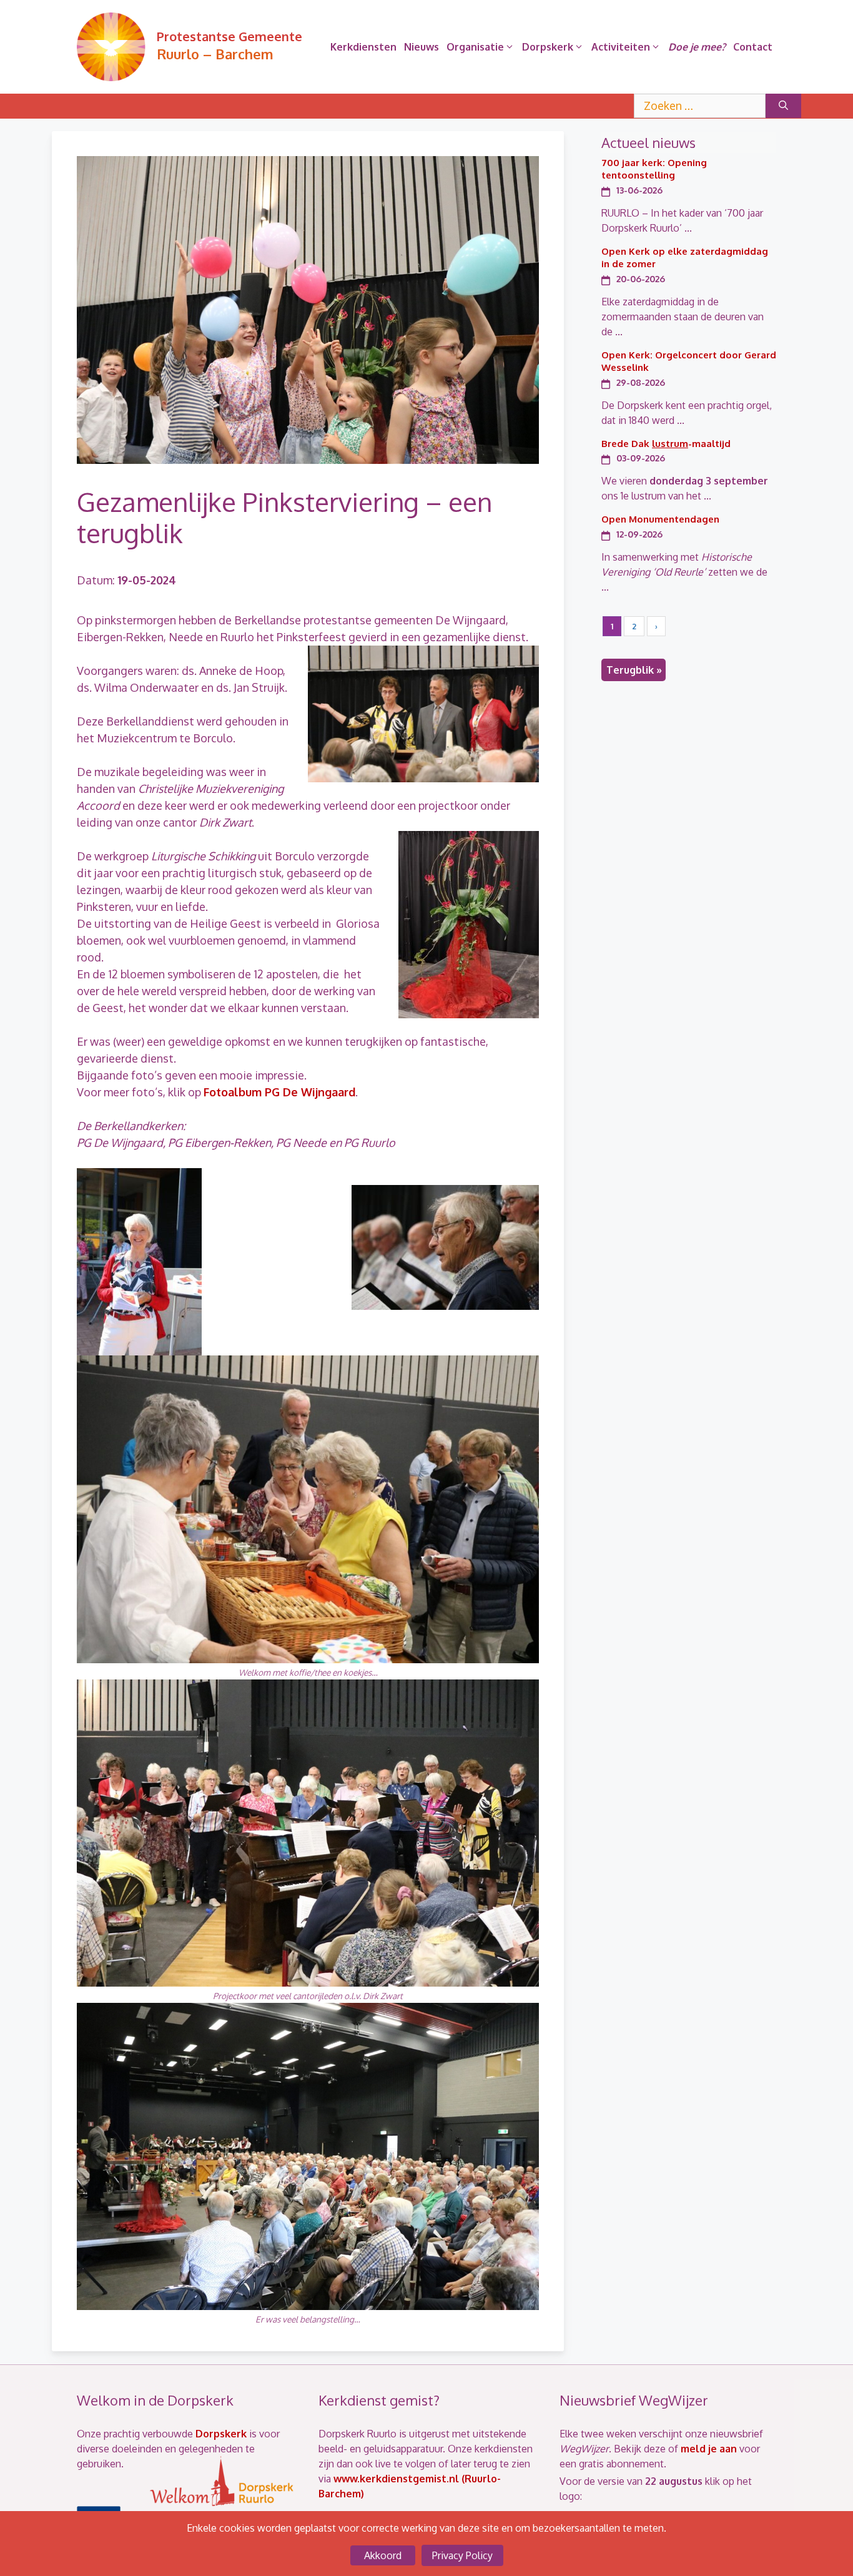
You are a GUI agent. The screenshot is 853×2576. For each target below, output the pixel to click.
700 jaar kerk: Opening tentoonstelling (654, 169)
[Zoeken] (783, 106)
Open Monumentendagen (660, 519)
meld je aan (709, 2449)
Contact (753, 47)
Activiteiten (621, 47)
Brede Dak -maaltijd (666, 444)
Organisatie (475, 47)
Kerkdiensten (363, 47)
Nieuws (422, 47)
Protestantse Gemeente (229, 36)
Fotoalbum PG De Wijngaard (279, 1092)
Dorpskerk (548, 47)
